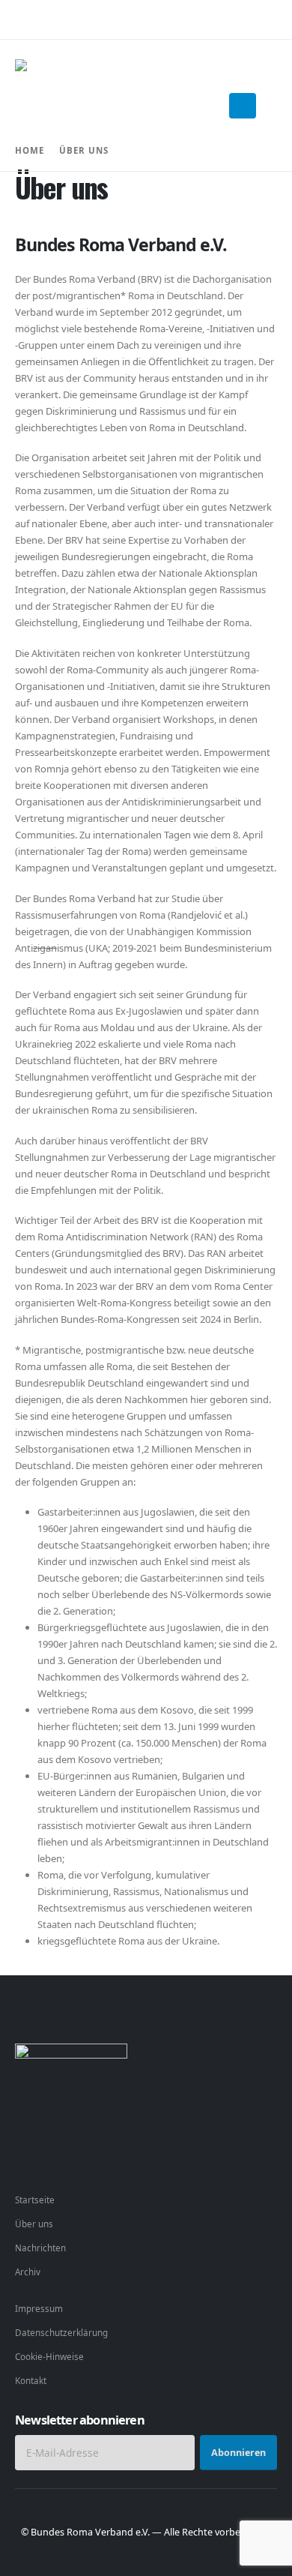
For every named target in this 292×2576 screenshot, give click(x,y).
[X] (55, 2157)
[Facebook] (27, 2157)
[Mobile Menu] (243, 106)
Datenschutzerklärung (61, 2332)
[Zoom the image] (71, 2052)
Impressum (39, 2308)
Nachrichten (40, 2248)
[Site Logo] (61, 105)
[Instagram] (83, 2157)
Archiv (28, 2272)
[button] (273, 106)
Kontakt (31, 2380)
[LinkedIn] (110, 2157)
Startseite (35, 2200)
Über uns (34, 2224)
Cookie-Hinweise (49, 2356)
